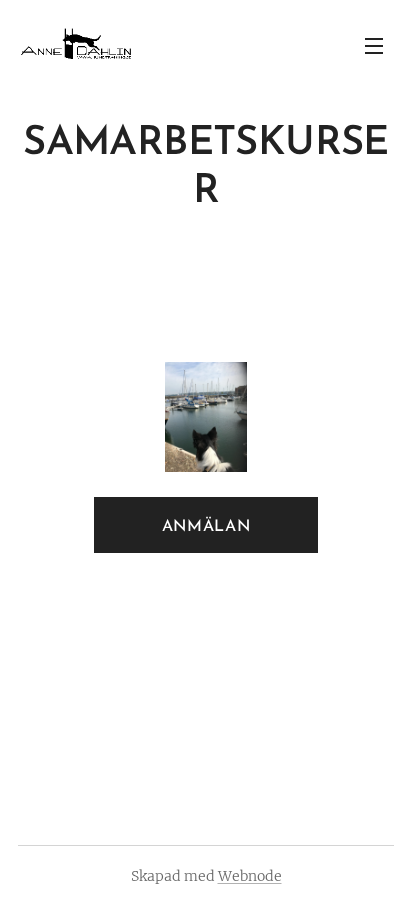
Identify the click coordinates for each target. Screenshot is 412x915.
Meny (374, 45)
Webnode (250, 876)
